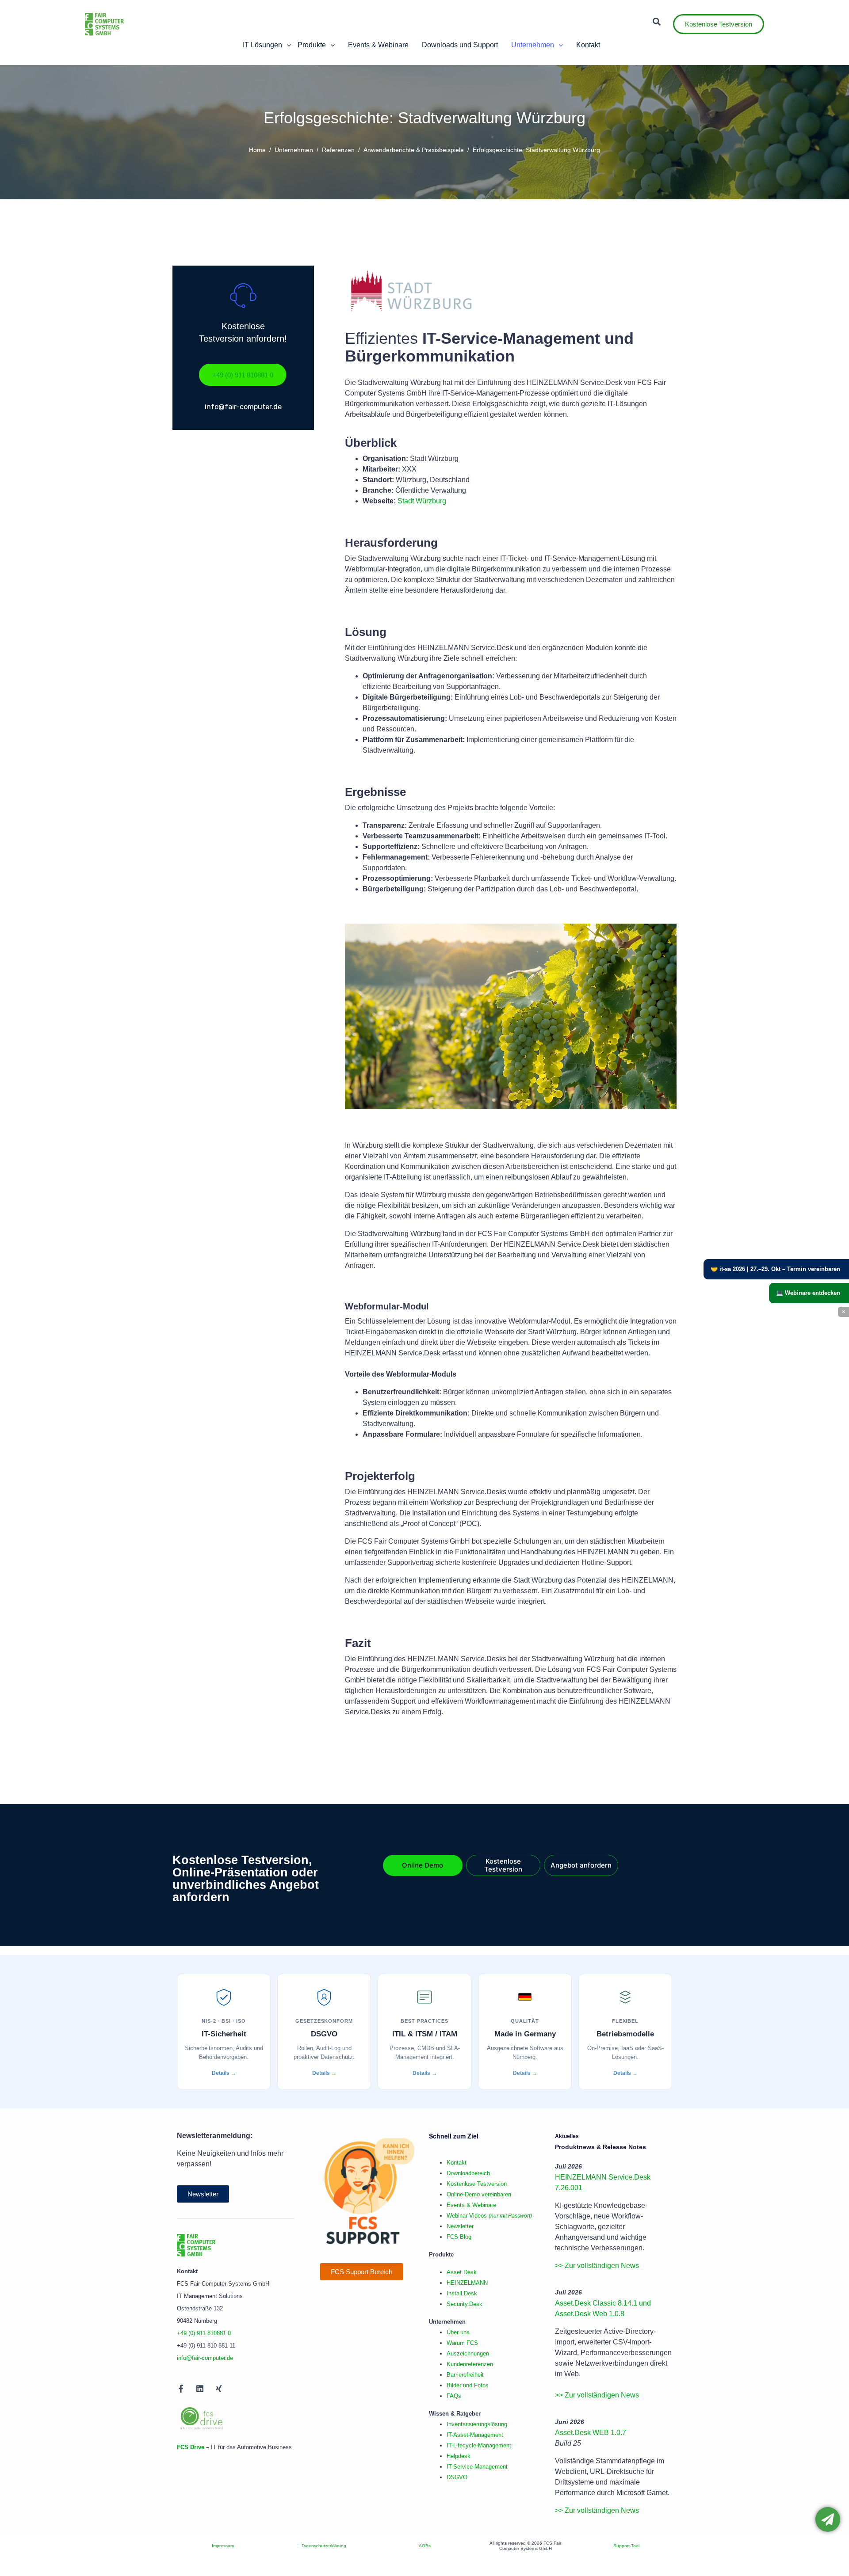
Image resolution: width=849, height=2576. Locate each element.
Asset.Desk (462, 2272)
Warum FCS (462, 2343)
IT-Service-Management (477, 2467)
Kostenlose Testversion (477, 2184)
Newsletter (460, 2226)
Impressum (223, 2546)
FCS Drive (191, 2447)
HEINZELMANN (467, 2283)
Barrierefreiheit (465, 2375)
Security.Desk (465, 2304)
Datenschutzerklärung (324, 2546)
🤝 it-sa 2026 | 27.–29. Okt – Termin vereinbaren (775, 1269)
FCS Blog (459, 2237)
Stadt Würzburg (422, 501)
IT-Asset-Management (475, 2435)
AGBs (425, 2546)
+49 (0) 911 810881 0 (204, 2333)
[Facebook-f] (181, 2389)
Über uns (458, 2332)
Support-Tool (626, 2546)
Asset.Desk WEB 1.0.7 (591, 2433)
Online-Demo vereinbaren (479, 2194)
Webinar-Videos (489, 2216)
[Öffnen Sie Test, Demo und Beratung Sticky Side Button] (828, 2519)
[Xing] (219, 2389)
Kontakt (457, 2163)
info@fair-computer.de (205, 2358)
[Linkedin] (200, 2389)
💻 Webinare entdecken (808, 1293)
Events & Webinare (471, 2205)
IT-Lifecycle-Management (479, 2445)
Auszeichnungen (468, 2353)
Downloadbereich (468, 2173)
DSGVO (457, 2477)
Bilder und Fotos (468, 2385)
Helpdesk (459, 2456)
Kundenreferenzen (470, 2364)
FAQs (454, 2396)
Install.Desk (462, 2293)
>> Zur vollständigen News (597, 2266)
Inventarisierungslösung (477, 2424)
